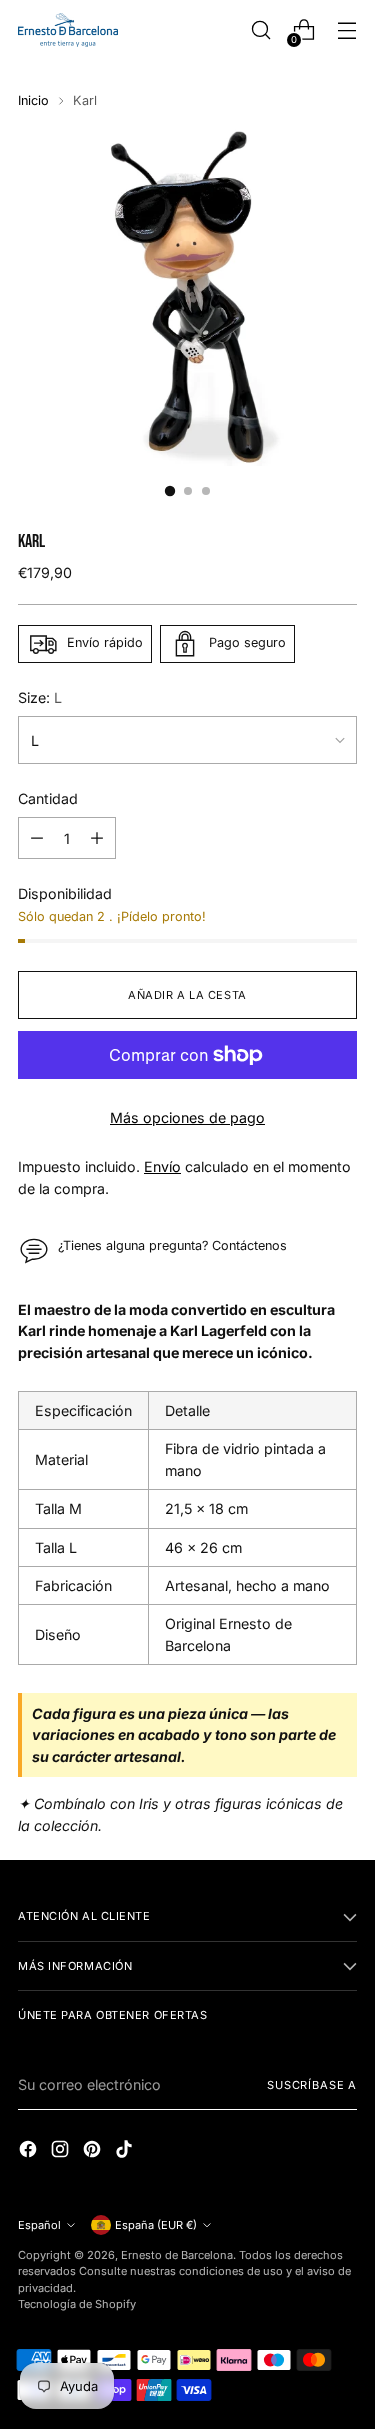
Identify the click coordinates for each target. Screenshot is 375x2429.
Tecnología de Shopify (77, 2304)
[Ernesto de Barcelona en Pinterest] (94, 2151)
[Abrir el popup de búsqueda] (260, 30)
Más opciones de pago (187, 1117)
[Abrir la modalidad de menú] (346, 30)
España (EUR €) (156, 2225)
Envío (162, 1166)
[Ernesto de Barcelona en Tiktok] (126, 2151)
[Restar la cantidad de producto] (37, 838)
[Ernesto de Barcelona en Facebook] (30, 2151)
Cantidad (48, 798)
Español (39, 2225)
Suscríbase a (312, 2085)
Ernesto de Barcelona (177, 2255)
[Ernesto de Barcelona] (68, 30)
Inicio (33, 100)
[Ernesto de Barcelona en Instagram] (62, 2151)
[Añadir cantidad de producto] (97, 838)
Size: (40, 697)
